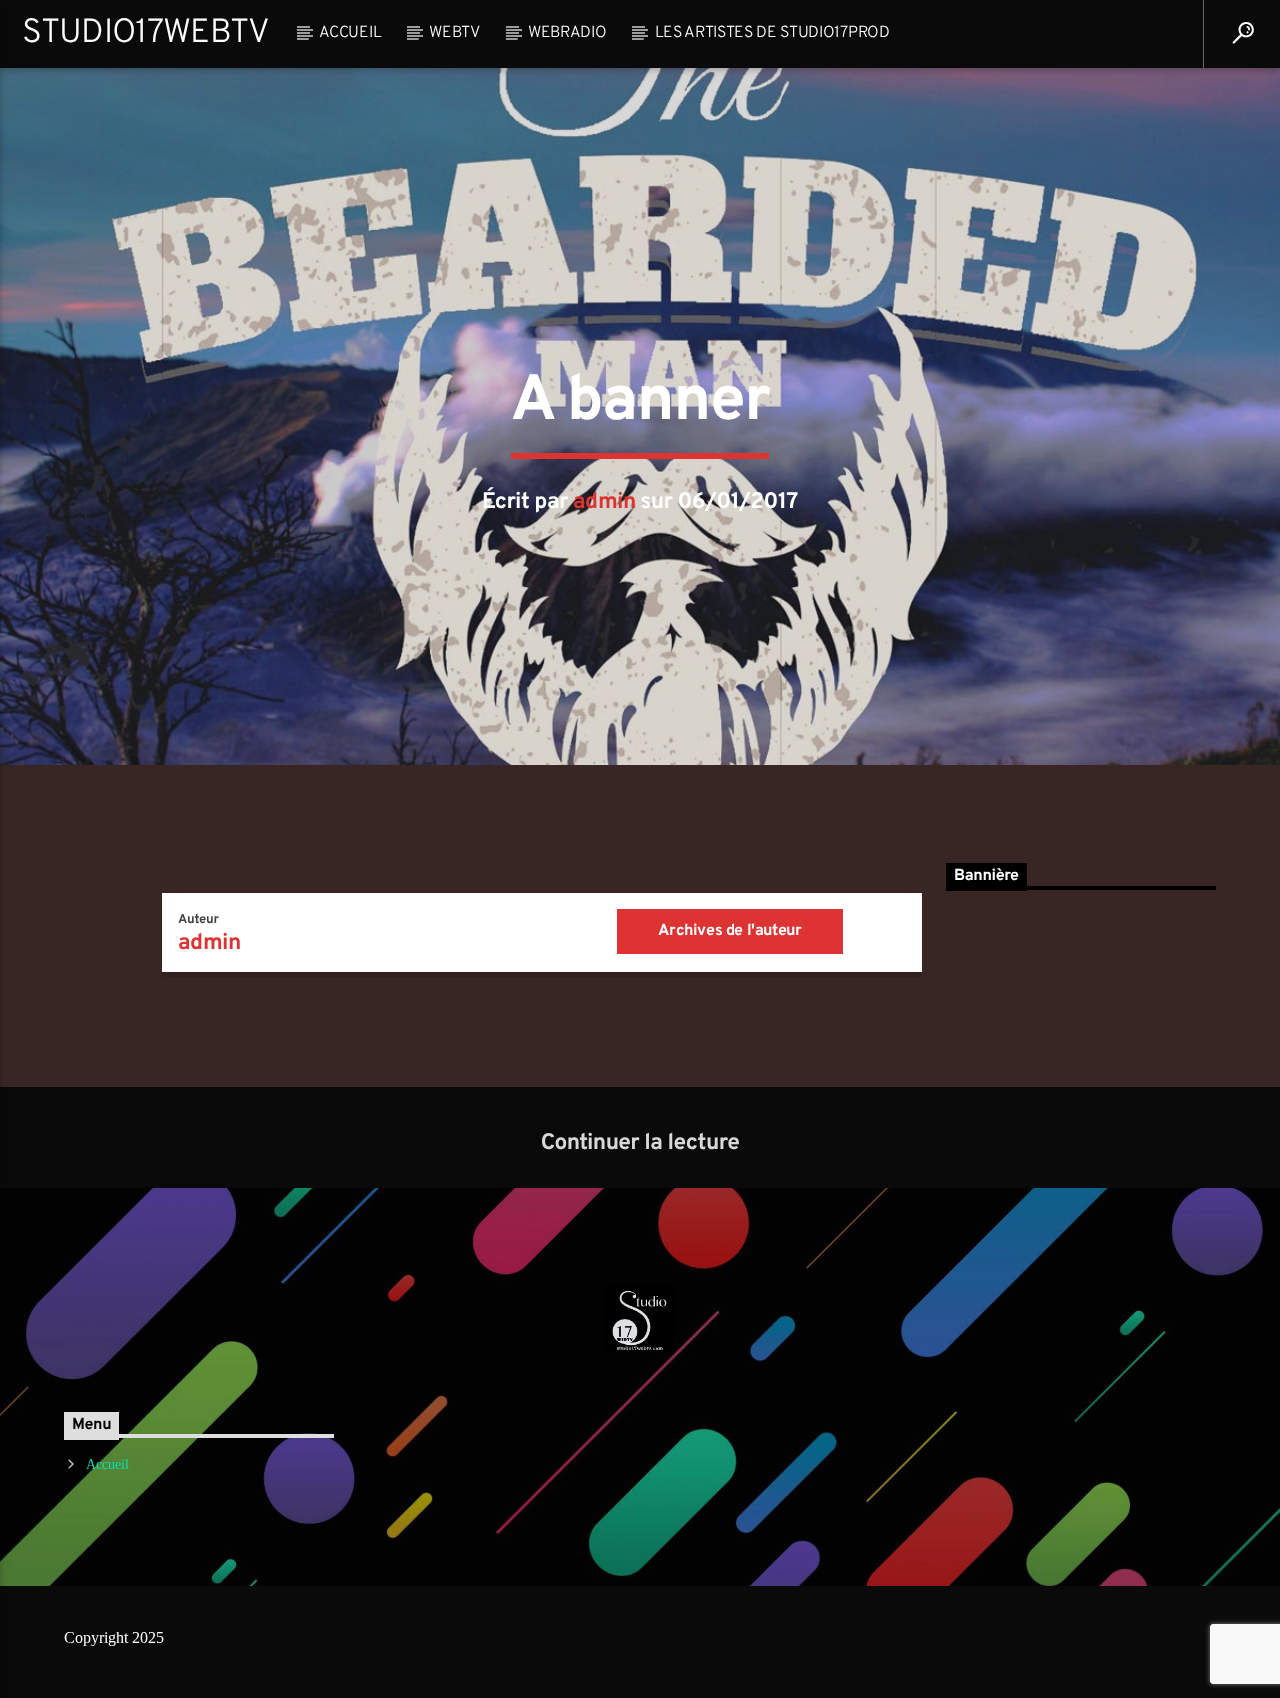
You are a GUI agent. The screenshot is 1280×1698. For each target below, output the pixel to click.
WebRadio (567, 33)
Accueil (350, 33)
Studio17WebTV (145, 33)
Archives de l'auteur (729, 931)
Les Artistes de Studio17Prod (772, 33)
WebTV (454, 33)
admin (604, 502)
